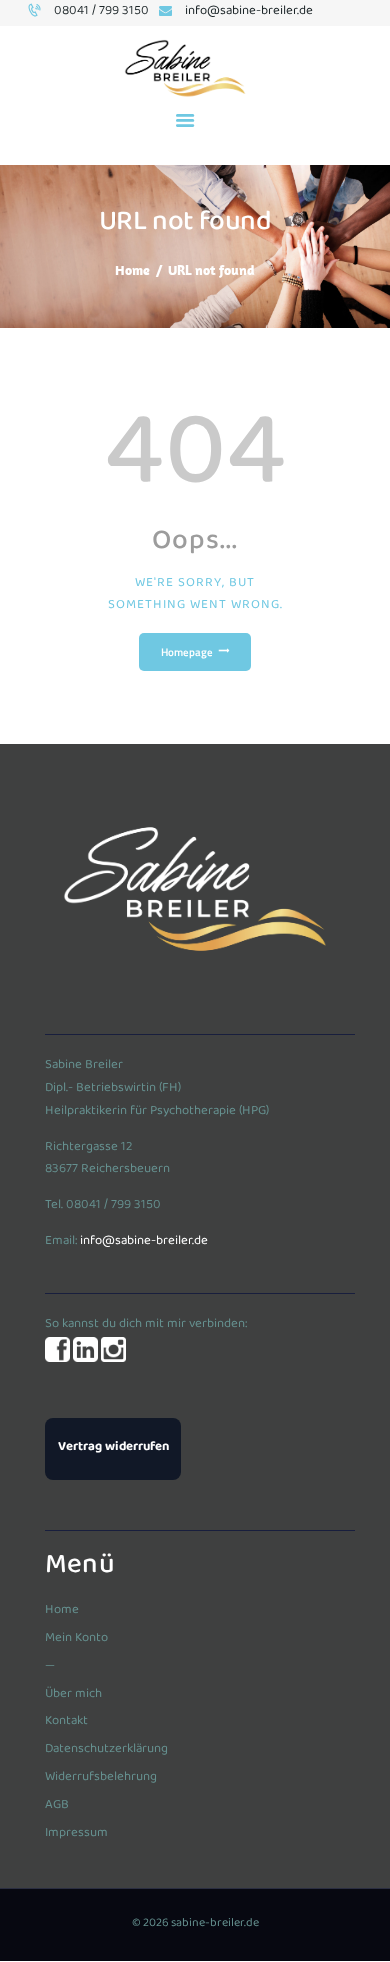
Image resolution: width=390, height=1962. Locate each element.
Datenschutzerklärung (106, 1750)
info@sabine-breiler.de (144, 1242)
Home (132, 270)
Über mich (73, 1695)
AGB (57, 1806)
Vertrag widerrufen (113, 1448)
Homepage (187, 652)
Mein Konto (76, 1639)
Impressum (76, 1834)
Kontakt (66, 1722)
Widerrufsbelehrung (101, 1778)
